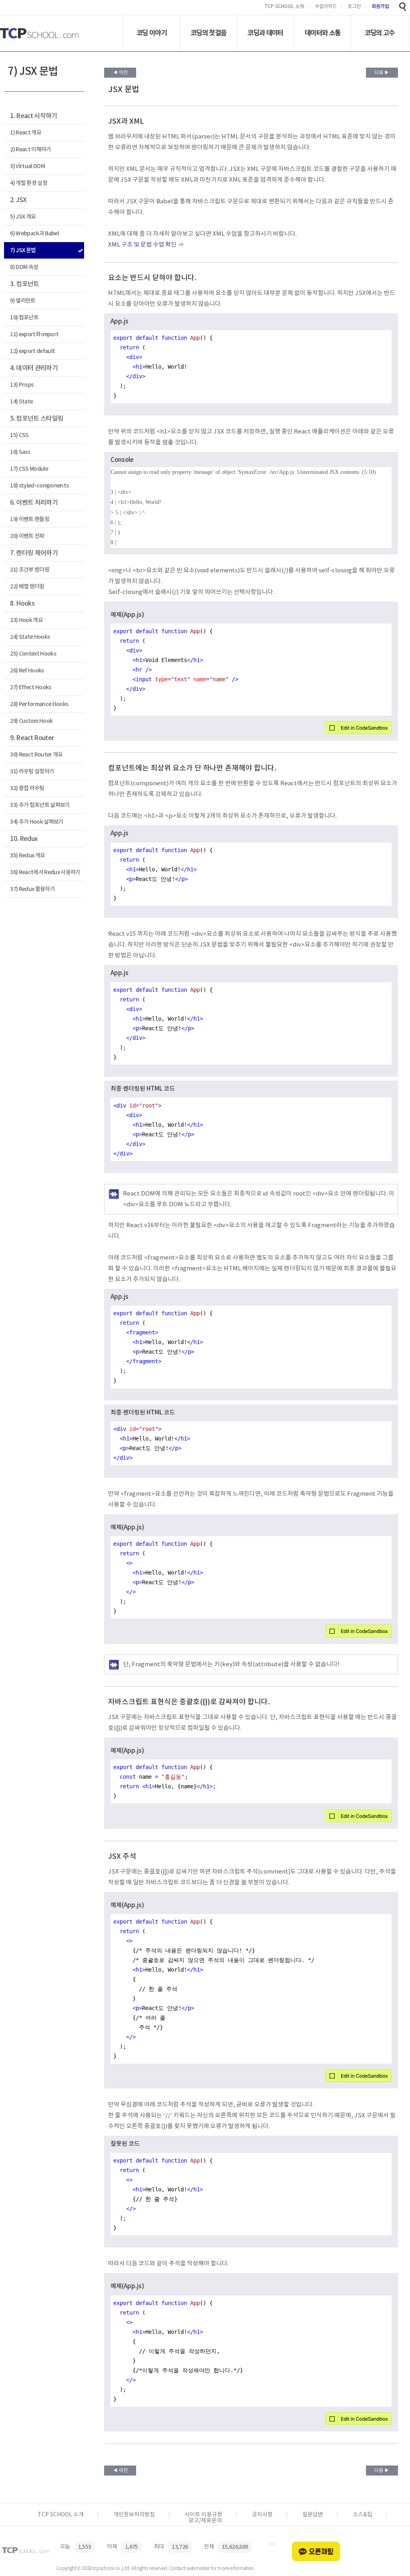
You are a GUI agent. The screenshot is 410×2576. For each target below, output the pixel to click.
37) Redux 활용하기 (32, 889)
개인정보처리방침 (134, 2515)
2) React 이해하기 (30, 149)
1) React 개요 (26, 133)
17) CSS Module (29, 469)
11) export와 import (34, 334)
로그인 (354, 7)
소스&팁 (363, 2515)
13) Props (22, 385)
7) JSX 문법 (23, 250)
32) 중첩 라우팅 (27, 788)
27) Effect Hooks (30, 687)
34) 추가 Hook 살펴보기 (37, 822)
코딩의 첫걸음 (208, 33)
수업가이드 (326, 7)
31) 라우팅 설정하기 (32, 771)
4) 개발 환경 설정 (29, 183)
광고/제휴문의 (205, 2521)
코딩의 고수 (380, 33)
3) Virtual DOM (27, 166)
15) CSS (19, 435)
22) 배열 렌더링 (27, 587)
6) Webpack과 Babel (34, 234)
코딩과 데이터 (265, 33)
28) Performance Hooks (39, 704)
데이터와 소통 (323, 33)
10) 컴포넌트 (24, 318)
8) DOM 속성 (24, 267)
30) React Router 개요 (36, 755)
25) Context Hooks (33, 654)
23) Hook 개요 (26, 620)
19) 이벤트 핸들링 (30, 519)
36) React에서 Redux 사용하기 (45, 872)
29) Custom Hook (31, 721)
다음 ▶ (382, 73)
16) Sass (20, 452)
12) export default (32, 351)
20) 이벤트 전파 (27, 536)
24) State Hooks (30, 637)
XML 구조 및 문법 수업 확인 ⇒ (146, 245)
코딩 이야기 (152, 33)
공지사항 (262, 2515)
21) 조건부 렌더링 (30, 570)
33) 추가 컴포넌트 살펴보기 (40, 805)
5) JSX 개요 (23, 217)
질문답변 (313, 2515)
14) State (21, 402)
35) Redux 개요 (27, 856)
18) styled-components (39, 486)
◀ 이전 (120, 73)
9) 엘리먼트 (23, 301)
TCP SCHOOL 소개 (284, 7)
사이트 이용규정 (203, 2515)
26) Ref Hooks (27, 671)
